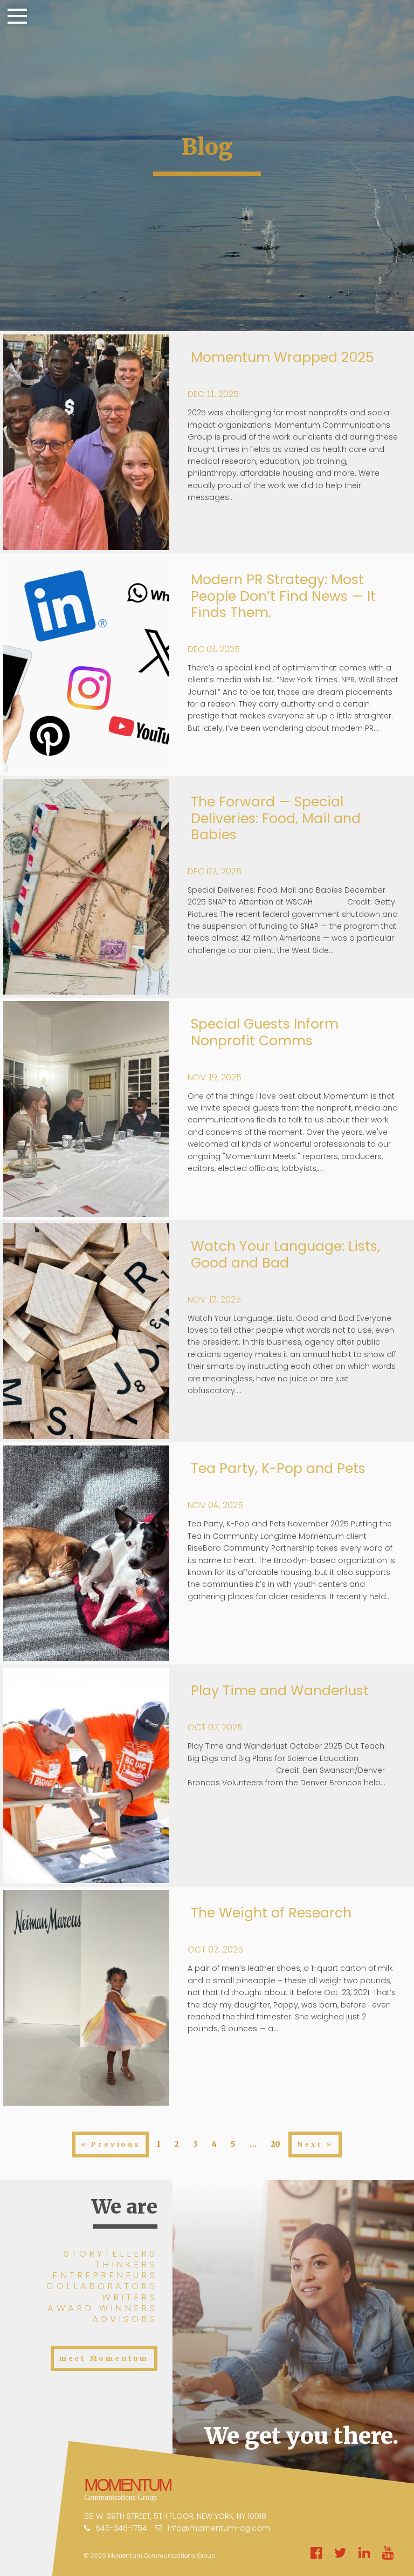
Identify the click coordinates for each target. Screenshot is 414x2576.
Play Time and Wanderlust (280, 1691)
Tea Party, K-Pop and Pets (278, 1468)
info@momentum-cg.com (219, 2528)
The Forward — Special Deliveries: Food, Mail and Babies (276, 818)
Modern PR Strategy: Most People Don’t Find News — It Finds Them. (283, 596)
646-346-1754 (121, 2528)
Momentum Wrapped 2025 (282, 357)
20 (275, 2144)
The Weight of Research (271, 1913)
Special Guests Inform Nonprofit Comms (265, 1032)
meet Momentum (104, 2358)
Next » (315, 2144)
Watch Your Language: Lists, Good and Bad (285, 1254)
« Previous (111, 2144)
